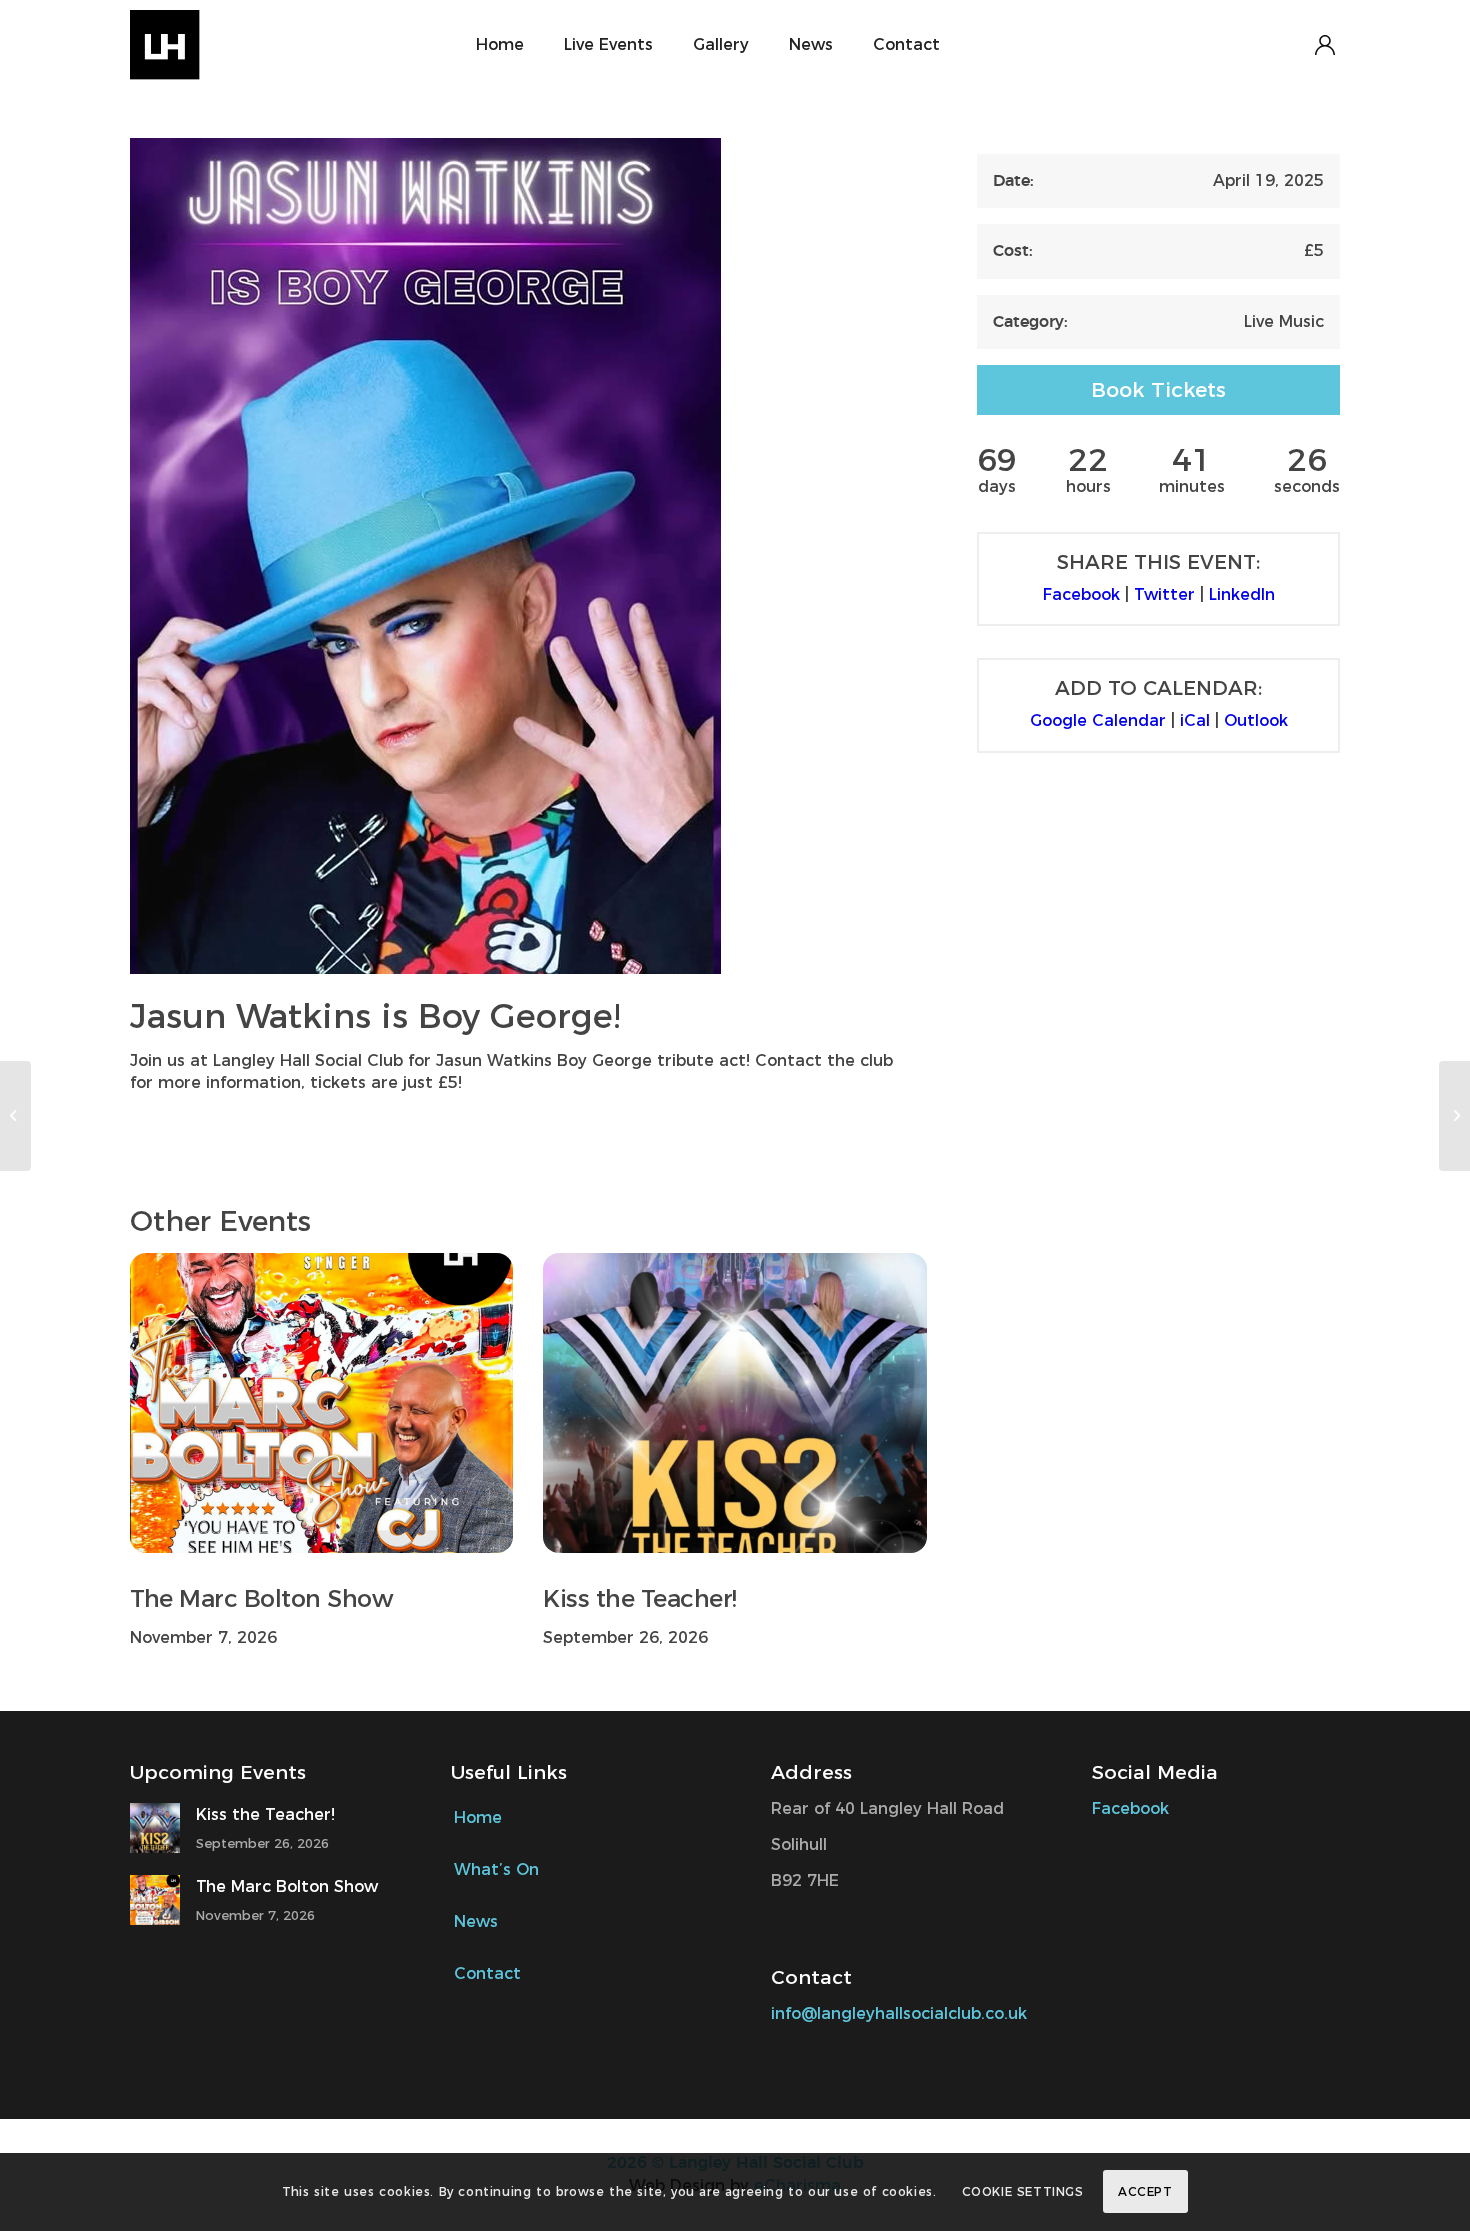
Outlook (1256, 720)
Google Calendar (1098, 720)
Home (478, 1817)
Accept (1145, 2191)
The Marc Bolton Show (261, 1598)
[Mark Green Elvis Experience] (1454, 1116)
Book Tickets (1158, 389)
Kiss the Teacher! (639, 1598)
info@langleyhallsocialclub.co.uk (899, 2013)
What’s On (496, 1869)
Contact (487, 1973)
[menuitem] (500, 45)
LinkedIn (1242, 594)
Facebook (1081, 594)
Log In (1143, 44)
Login (1325, 45)
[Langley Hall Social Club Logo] (216, 45)
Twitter (1164, 594)
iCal (1195, 720)
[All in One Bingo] (15, 1116)
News (476, 1921)
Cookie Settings (1023, 2191)
